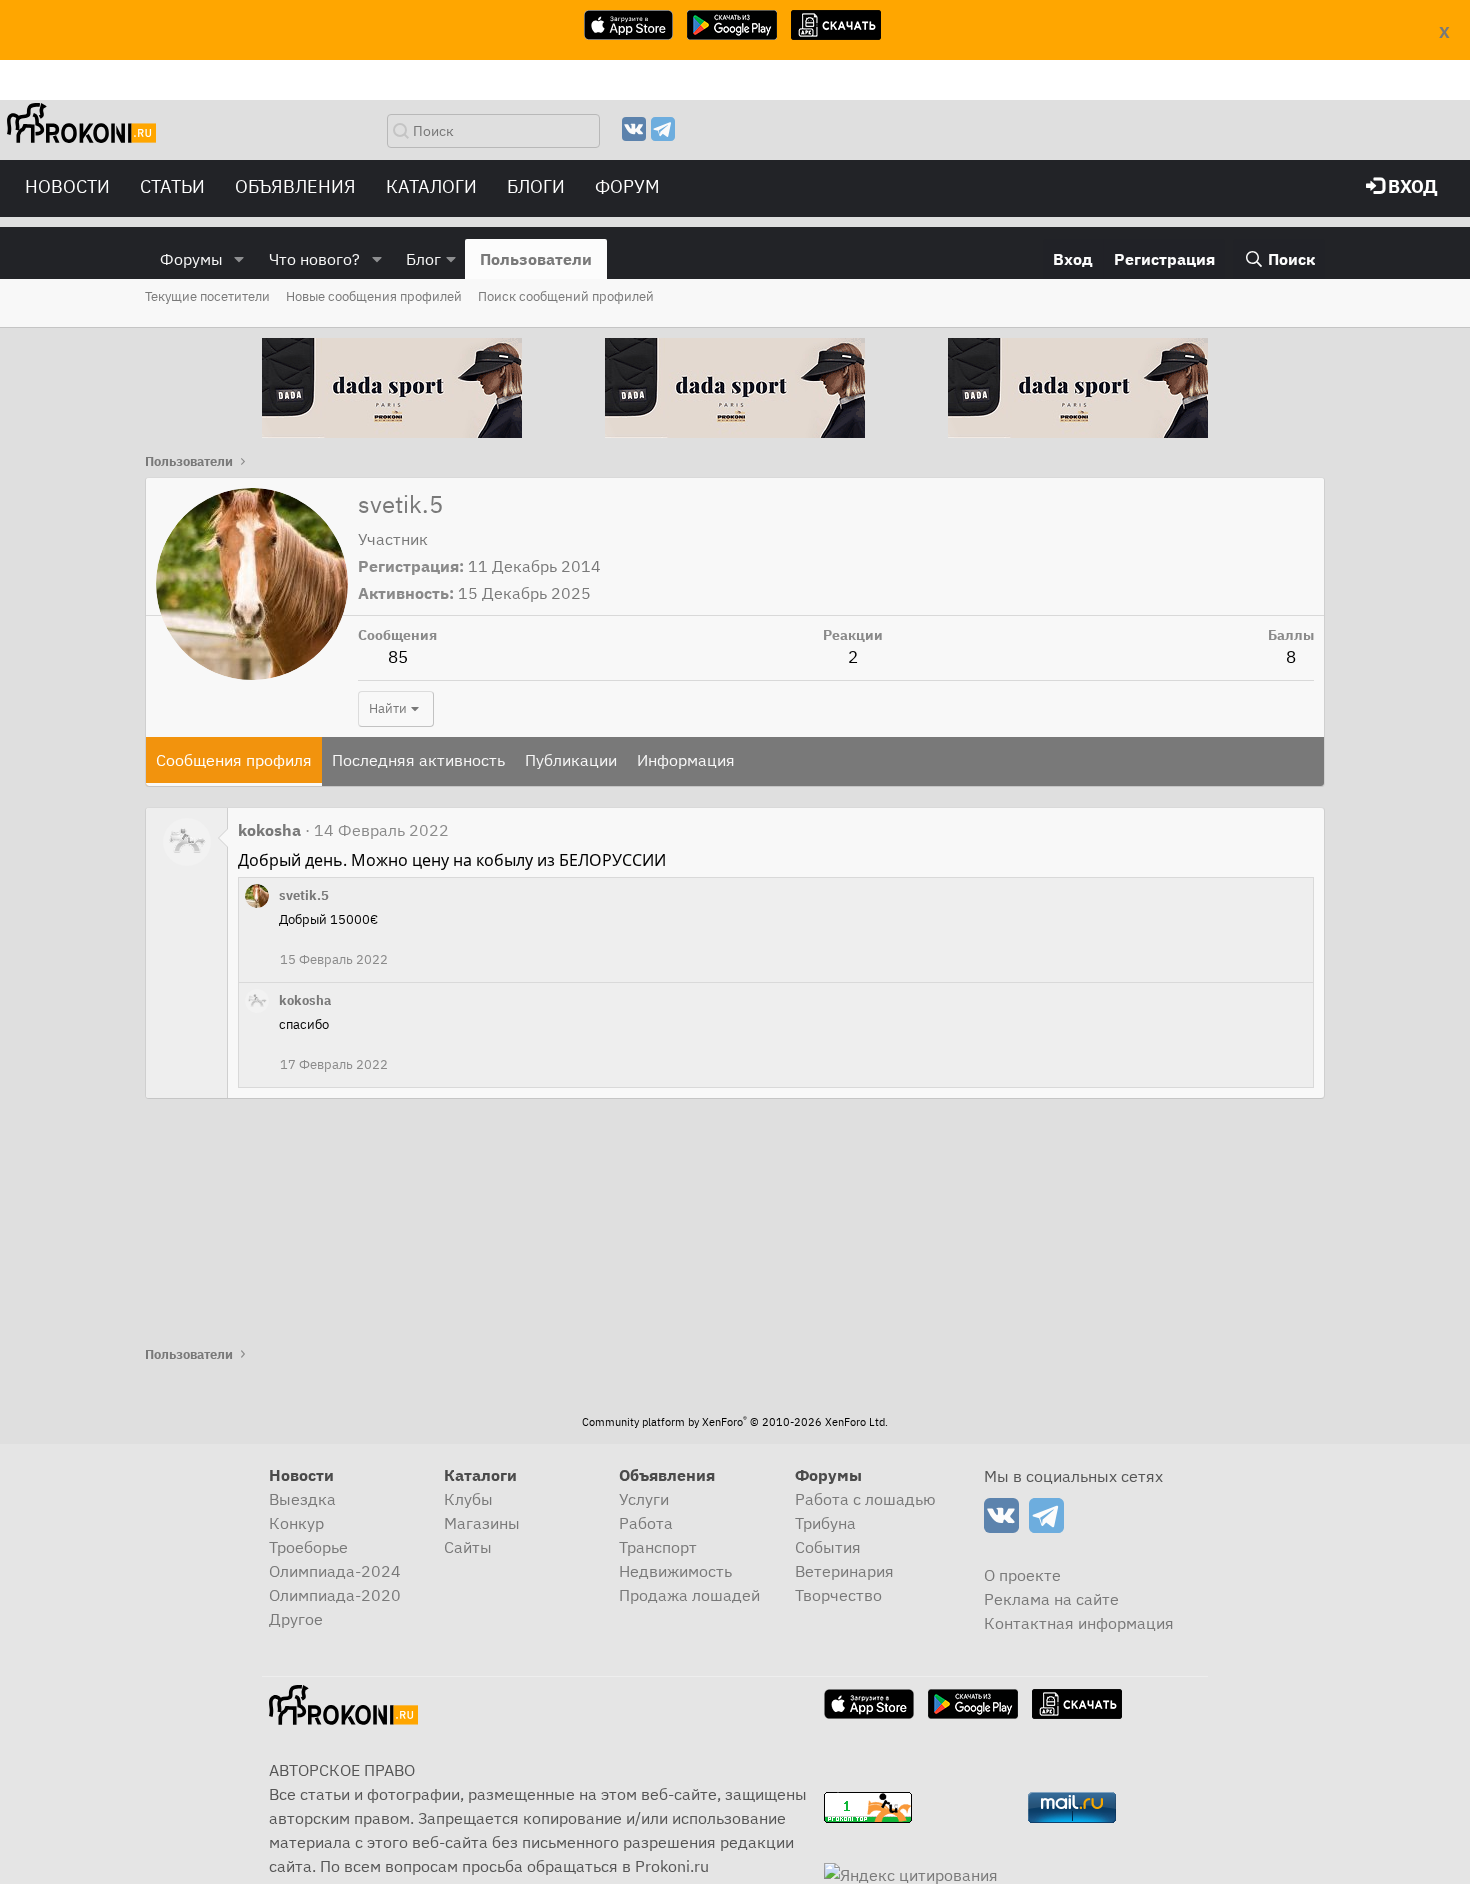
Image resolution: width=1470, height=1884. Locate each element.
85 (398, 657)
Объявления (295, 186)
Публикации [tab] (571, 760)
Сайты (468, 1547)
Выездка (302, 1499)
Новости (67, 186)
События (828, 1547)
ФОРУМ (627, 186)
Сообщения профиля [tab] (234, 760)
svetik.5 (304, 895)
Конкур (296, 1523)
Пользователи (536, 259)
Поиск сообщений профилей (566, 296)
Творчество (838, 1595)
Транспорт (658, 1547)
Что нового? (314, 259)
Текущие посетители (207, 296)
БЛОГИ (536, 186)
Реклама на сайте (1051, 1599)
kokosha (269, 830)
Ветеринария (844, 1571)
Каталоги (431, 186)
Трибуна (825, 1523)
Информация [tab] (686, 760)
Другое (296, 1619)
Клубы (468, 1499)
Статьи (172, 186)
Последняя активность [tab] (418, 760)
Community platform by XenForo (735, 1422)
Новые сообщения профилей (374, 296)
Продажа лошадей (689, 1595)
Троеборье (308, 1547)
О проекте (1022, 1575)
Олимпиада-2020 (335, 1595)
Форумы (191, 259)
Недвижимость (675, 1571)
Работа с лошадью (865, 1499)
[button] (239, 259)
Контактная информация (1079, 1623)
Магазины (482, 1523)
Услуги (644, 1499)
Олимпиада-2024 (335, 1571)
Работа (646, 1523)
